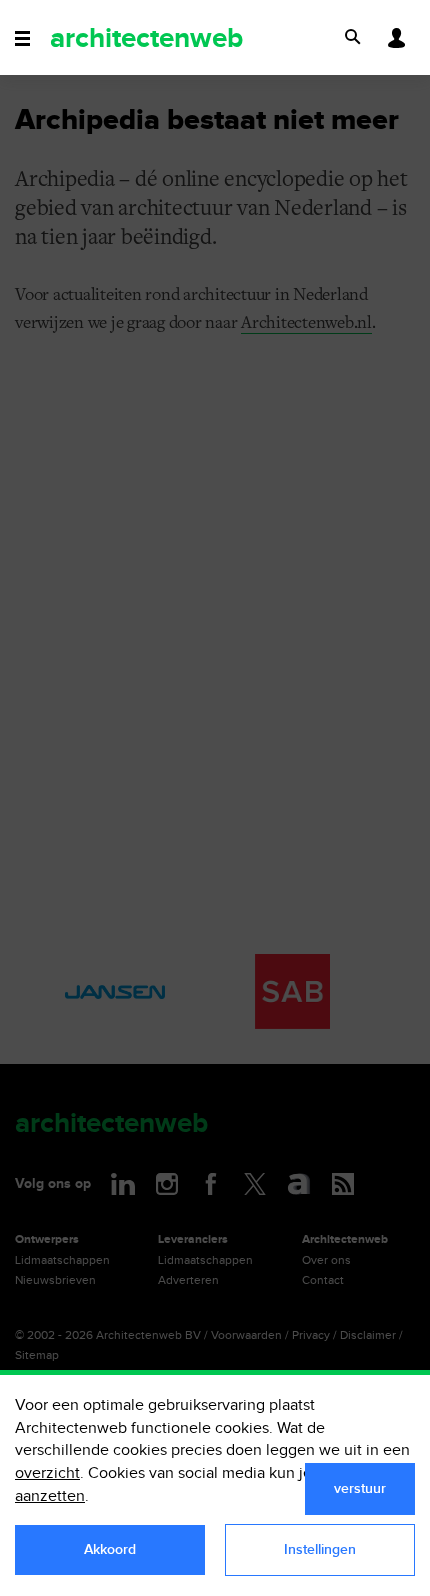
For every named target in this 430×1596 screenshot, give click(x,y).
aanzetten (50, 1496)
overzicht (47, 1473)
